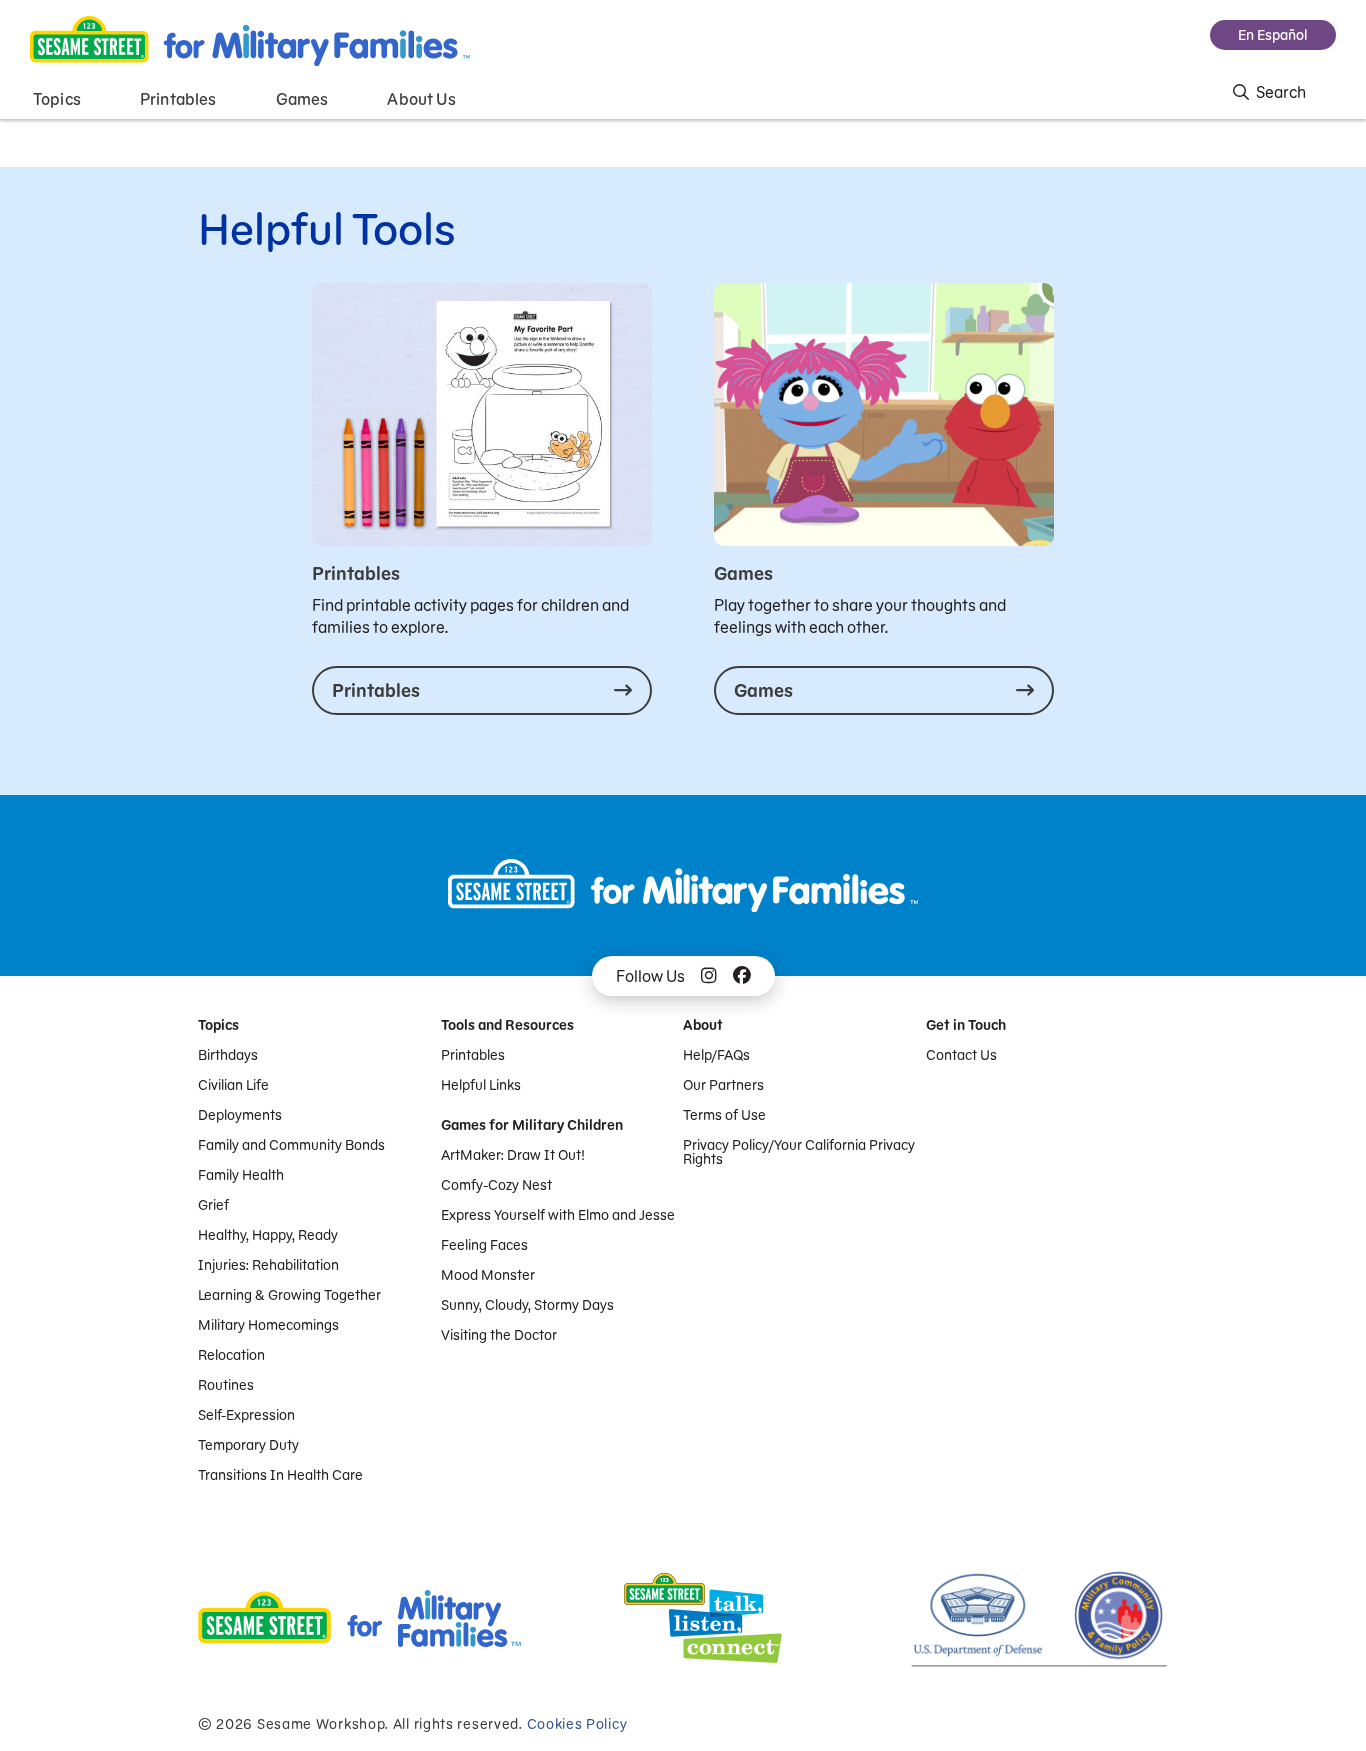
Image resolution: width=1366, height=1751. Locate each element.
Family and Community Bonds (291, 1145)
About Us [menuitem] (421, 99)
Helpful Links (481, 1085)
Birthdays (228, 1055)
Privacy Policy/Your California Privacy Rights (799, 1152)
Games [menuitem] (302, 99)
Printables (473, 1055)
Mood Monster (488, 1275)
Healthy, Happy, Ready (268, 1235)
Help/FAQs (716, 1055)
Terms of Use (724, 1115)
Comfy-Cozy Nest (496, 1185)
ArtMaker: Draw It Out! (513, 1155)
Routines (226, 1385)
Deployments (240, 1115)
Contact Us (961, 1055)
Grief (213, 1205)
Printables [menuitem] (178, 99)
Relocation (231, 1355)
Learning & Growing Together (289, 1295)
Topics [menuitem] (57, 99)
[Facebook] (742, 976)
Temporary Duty (248, 1445)
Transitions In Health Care (280, 1475)
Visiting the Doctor (499, 1335)
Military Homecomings (268, 1325)
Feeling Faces (484, 1245)
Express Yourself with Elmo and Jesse (558, 1215)
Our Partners (723, 1085)
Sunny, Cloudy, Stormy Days (527, 1305)
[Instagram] (709, 976)
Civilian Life (233, 1085)
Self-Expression (246, 1415)
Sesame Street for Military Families (250, 41)
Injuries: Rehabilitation (268, 1265)
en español (1273, 35)
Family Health (241, 1175)
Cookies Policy (577, 1724)
